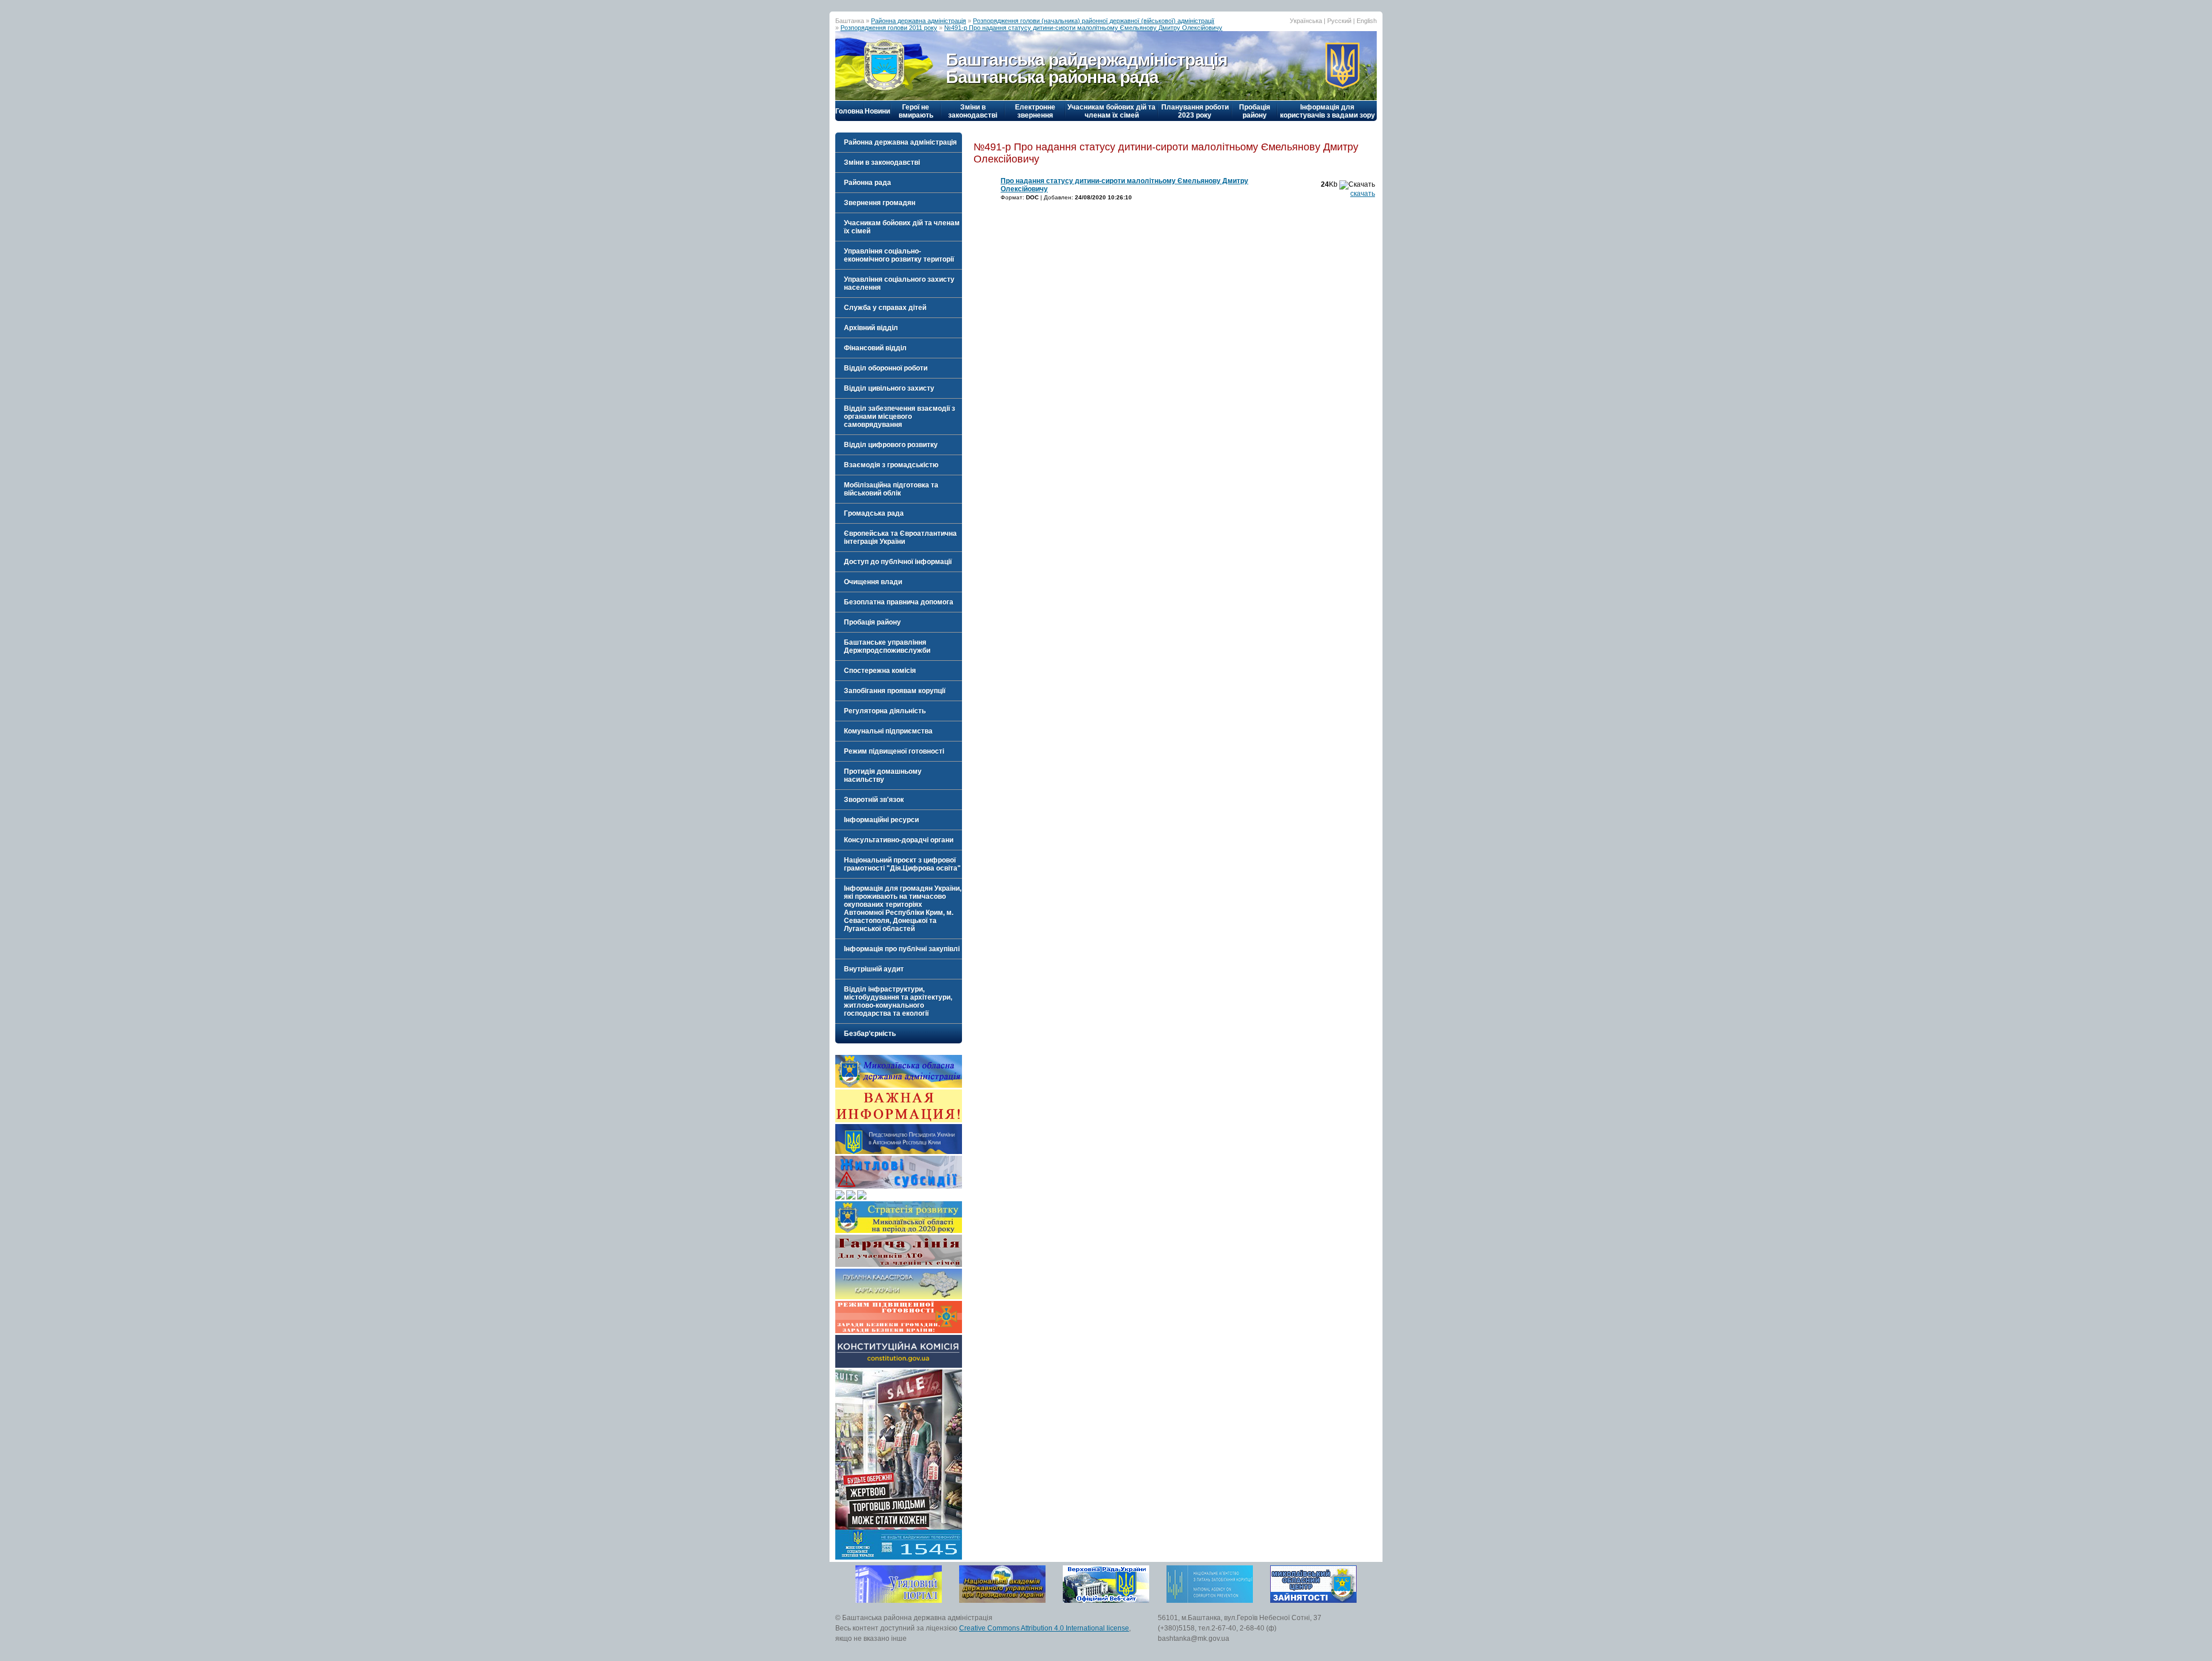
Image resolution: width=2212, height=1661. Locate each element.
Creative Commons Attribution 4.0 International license (1044, 1628)
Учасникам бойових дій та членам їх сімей (1111, 111)
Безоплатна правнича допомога (899, 602)
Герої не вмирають (916, 111)
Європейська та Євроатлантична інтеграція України (900, 538)
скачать (1363, 194)
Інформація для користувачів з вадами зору (1327, 111)
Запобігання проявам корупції (895, 691)
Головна (849, 111)
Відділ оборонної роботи (886, 368)
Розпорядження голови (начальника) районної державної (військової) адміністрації (1094, 21)
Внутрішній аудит (874, 969)
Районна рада (868, 183)
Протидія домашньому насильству (883, 775)
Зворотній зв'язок (874, 800)
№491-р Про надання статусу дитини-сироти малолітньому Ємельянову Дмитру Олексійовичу (1083, 28)
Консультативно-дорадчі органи (899, 840)
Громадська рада (874, 513)
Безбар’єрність (870, 1034)
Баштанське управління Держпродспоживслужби (887, 646)
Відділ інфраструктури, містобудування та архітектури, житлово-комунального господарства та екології (898, 1001)
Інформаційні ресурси (881, 820)
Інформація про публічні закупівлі (902, 949)
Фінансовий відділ (875, 348)
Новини (877, 111)
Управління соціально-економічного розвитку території (899, 255)
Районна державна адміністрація (918, 21)
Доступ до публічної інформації (898, 562)
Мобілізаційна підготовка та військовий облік (891, 489)
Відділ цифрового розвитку (891, 445)
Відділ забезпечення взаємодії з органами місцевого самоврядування (899, 417)
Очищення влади (873, 582)
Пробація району (1255, 111)
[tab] (899, 142)
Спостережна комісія (880, 671)
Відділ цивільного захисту (889, 388)
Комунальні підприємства (888, 731)
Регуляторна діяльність (885, 711)
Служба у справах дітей (885, 308)
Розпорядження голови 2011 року (889, 28)
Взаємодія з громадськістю (891, 465)
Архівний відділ (871, 328)
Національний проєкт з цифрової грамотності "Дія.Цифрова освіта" (902, 864)
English (1367, 21)
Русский (1339, 21)
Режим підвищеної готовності (894, 751)
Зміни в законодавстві (973, 111)
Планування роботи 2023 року (1195, 111)
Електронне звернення (1035, 111)
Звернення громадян (880, 203)
